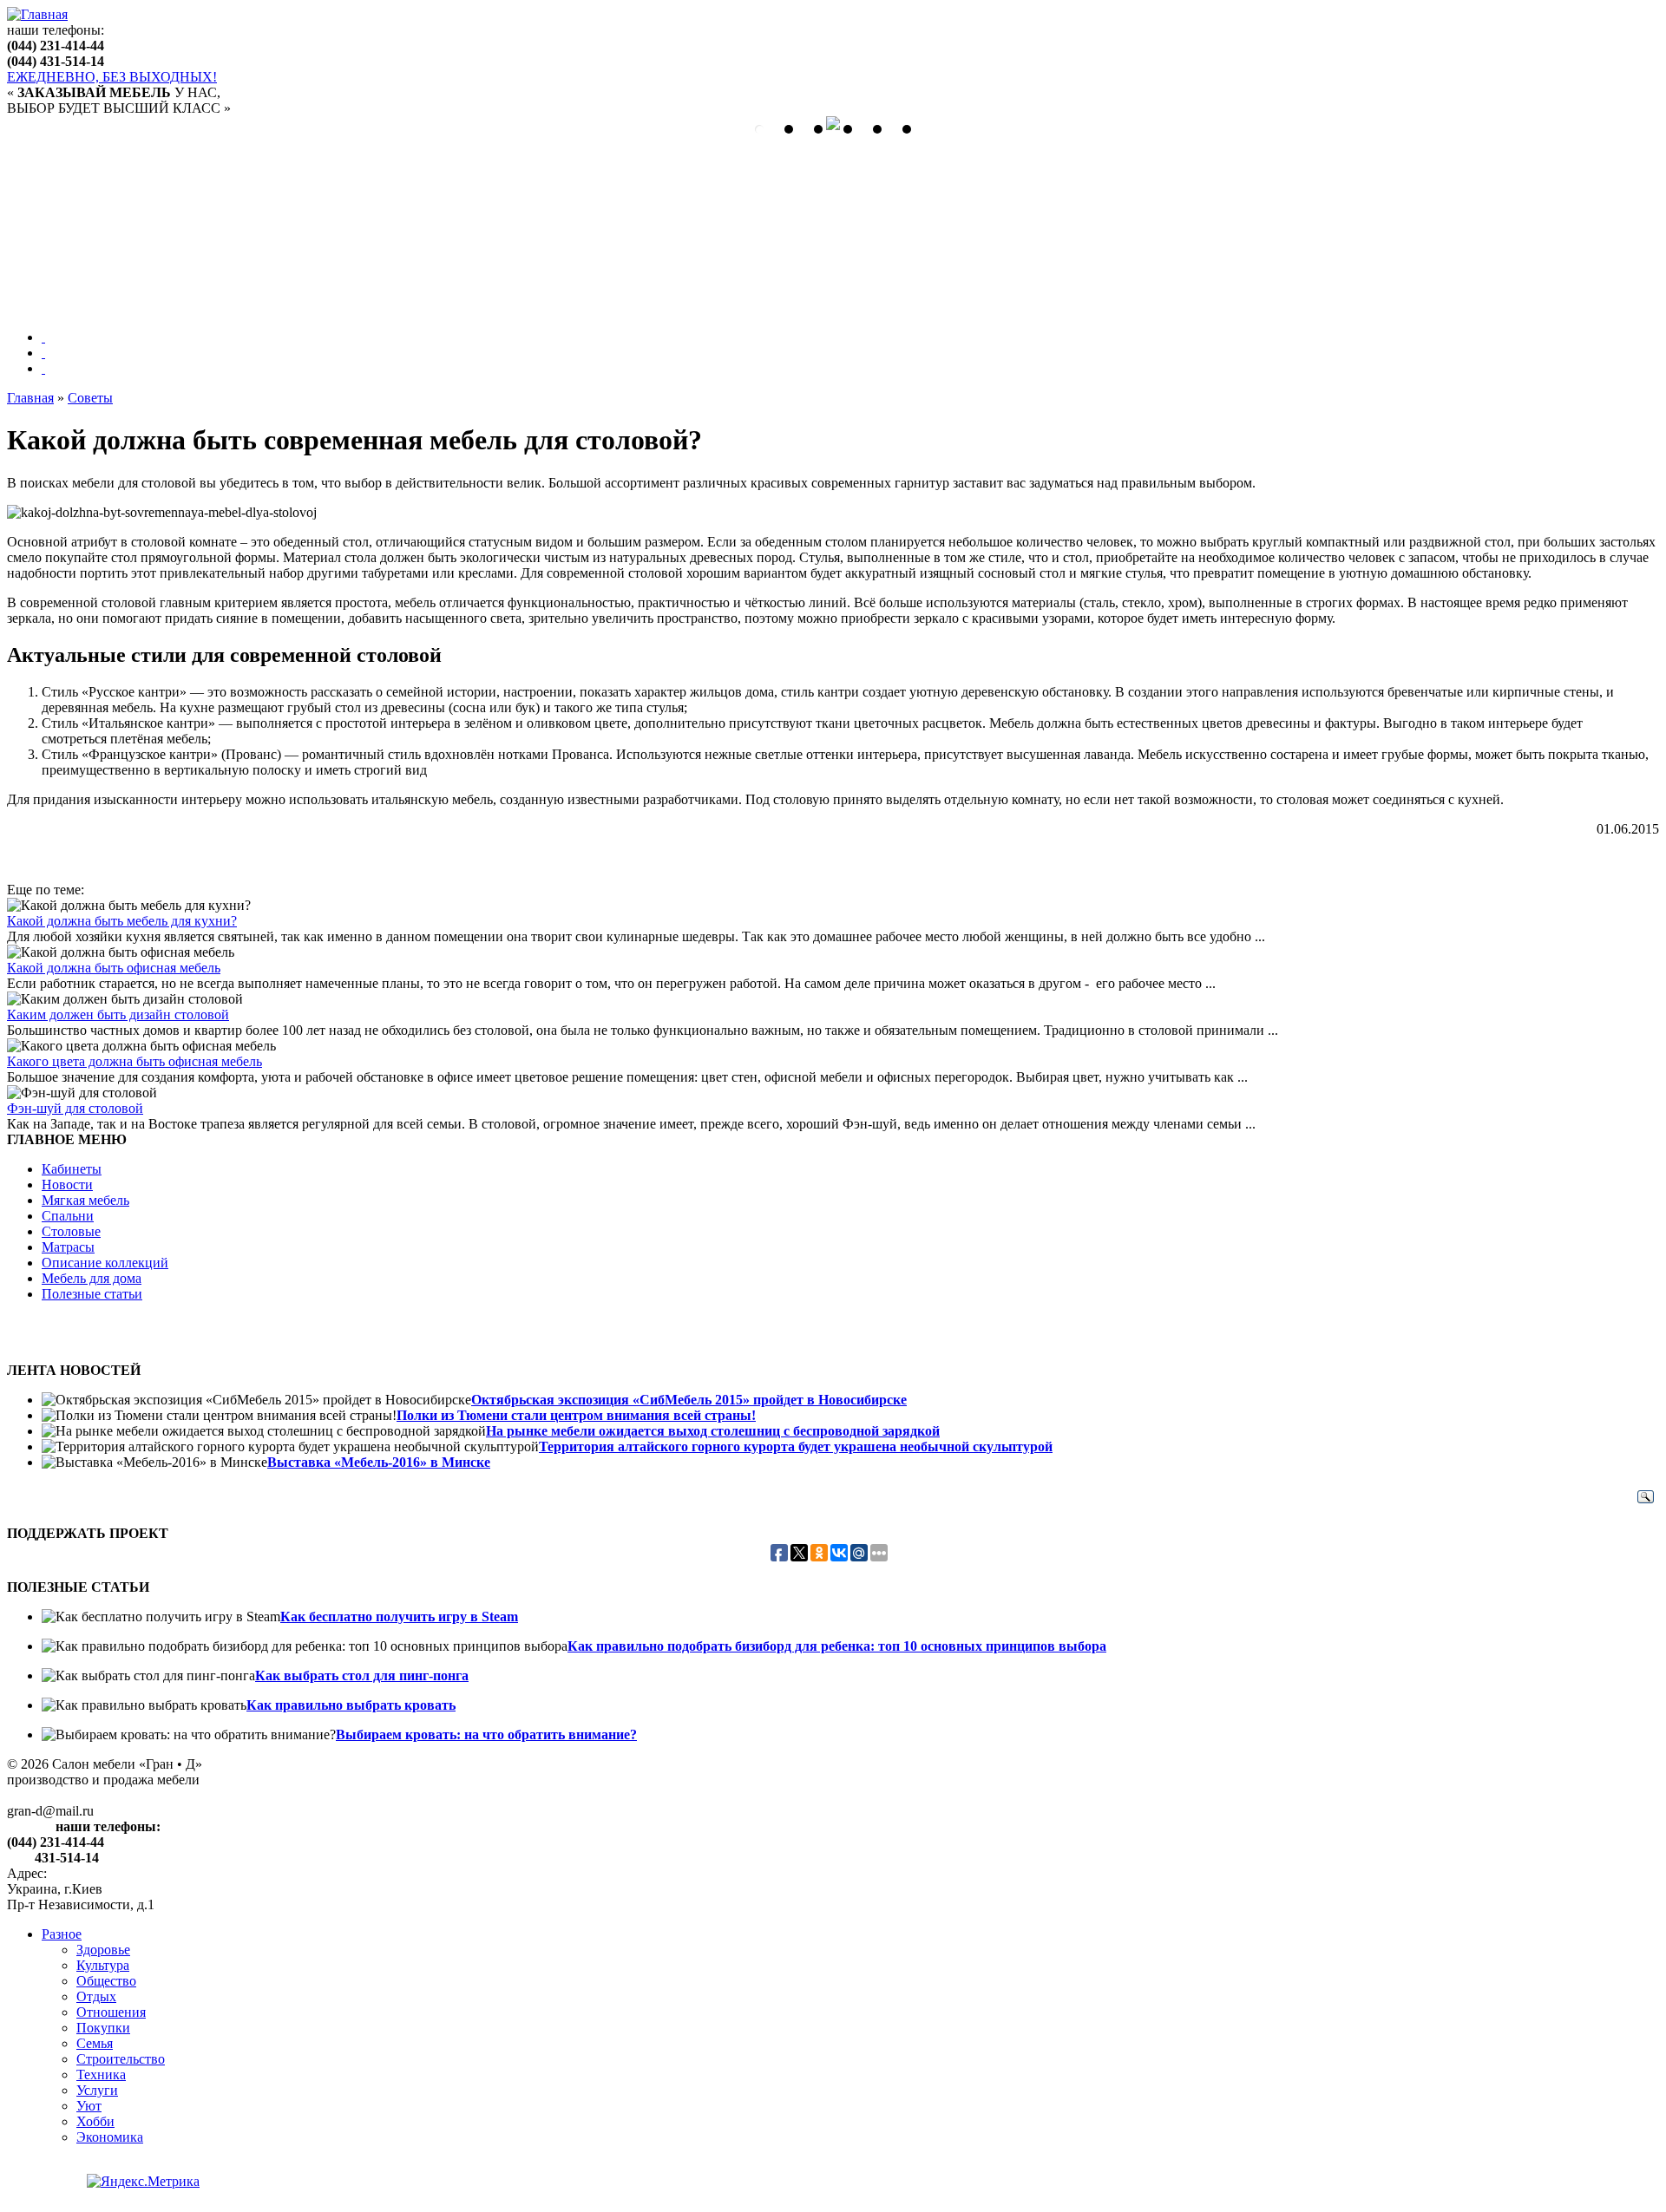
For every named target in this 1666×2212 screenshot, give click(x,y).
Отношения (111, 2012)
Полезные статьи (92, 1294)
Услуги (97, 2090)
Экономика (110, 2137)
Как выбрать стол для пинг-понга (362, 1675)
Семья (95, 2043)
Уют (89, 2106)
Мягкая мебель (85, 1200)
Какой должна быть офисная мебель (114, 968)
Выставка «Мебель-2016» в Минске (379, 1462)
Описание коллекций (105, 1263)
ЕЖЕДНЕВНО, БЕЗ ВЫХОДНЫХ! (112, 77)
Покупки (103, 2028)
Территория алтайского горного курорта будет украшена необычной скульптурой (796, 1446)
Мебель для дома (92, 1278)
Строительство (121, 2059)
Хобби (95, 2121)
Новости (67, 1185)
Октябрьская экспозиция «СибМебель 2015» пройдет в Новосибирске (689, 1400)
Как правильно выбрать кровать (351, 1705)
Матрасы (68, 1247)
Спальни (68, 1216)
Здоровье (103, 1950)
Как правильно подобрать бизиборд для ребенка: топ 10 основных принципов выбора (837, 1646)
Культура (103, 1965)
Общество (106, 1981)
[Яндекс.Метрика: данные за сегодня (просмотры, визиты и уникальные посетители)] (143, 2182)
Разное (62, 1934)
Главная (30, 398)
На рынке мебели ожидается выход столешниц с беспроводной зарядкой (713, 1431)
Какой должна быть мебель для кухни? (122, 921)
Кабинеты (72, 1169)
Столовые (71, 1231)
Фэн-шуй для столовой (75, 1108)
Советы (90, 398)
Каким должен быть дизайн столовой (118, 1014)
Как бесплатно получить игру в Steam (399, 1616)
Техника (101, 2075)
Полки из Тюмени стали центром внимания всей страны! (576, 1415)
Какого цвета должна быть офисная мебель (134, 1061)
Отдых (96, 1996)
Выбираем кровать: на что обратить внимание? (486, 1734)
